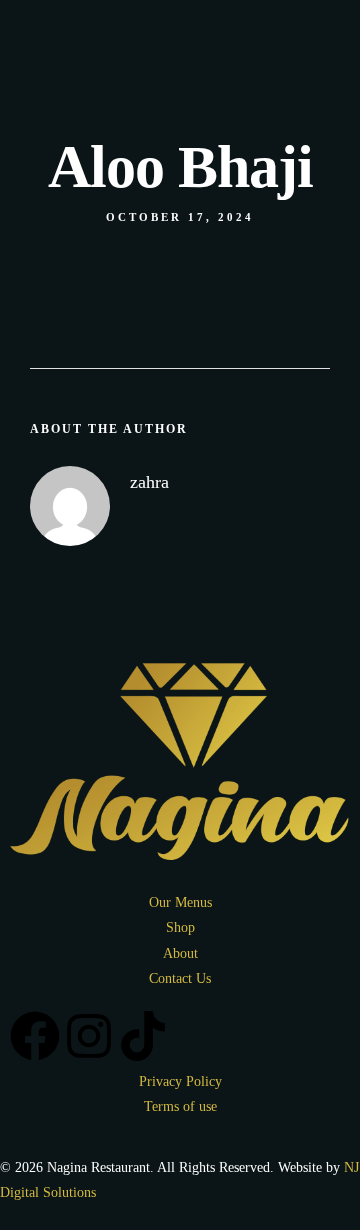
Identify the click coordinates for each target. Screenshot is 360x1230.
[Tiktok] (143, 263)
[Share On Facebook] (58, 1150)
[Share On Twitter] (87, 1150)
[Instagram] (89, 263)
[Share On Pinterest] (116, 1150)
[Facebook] (35, 263)
